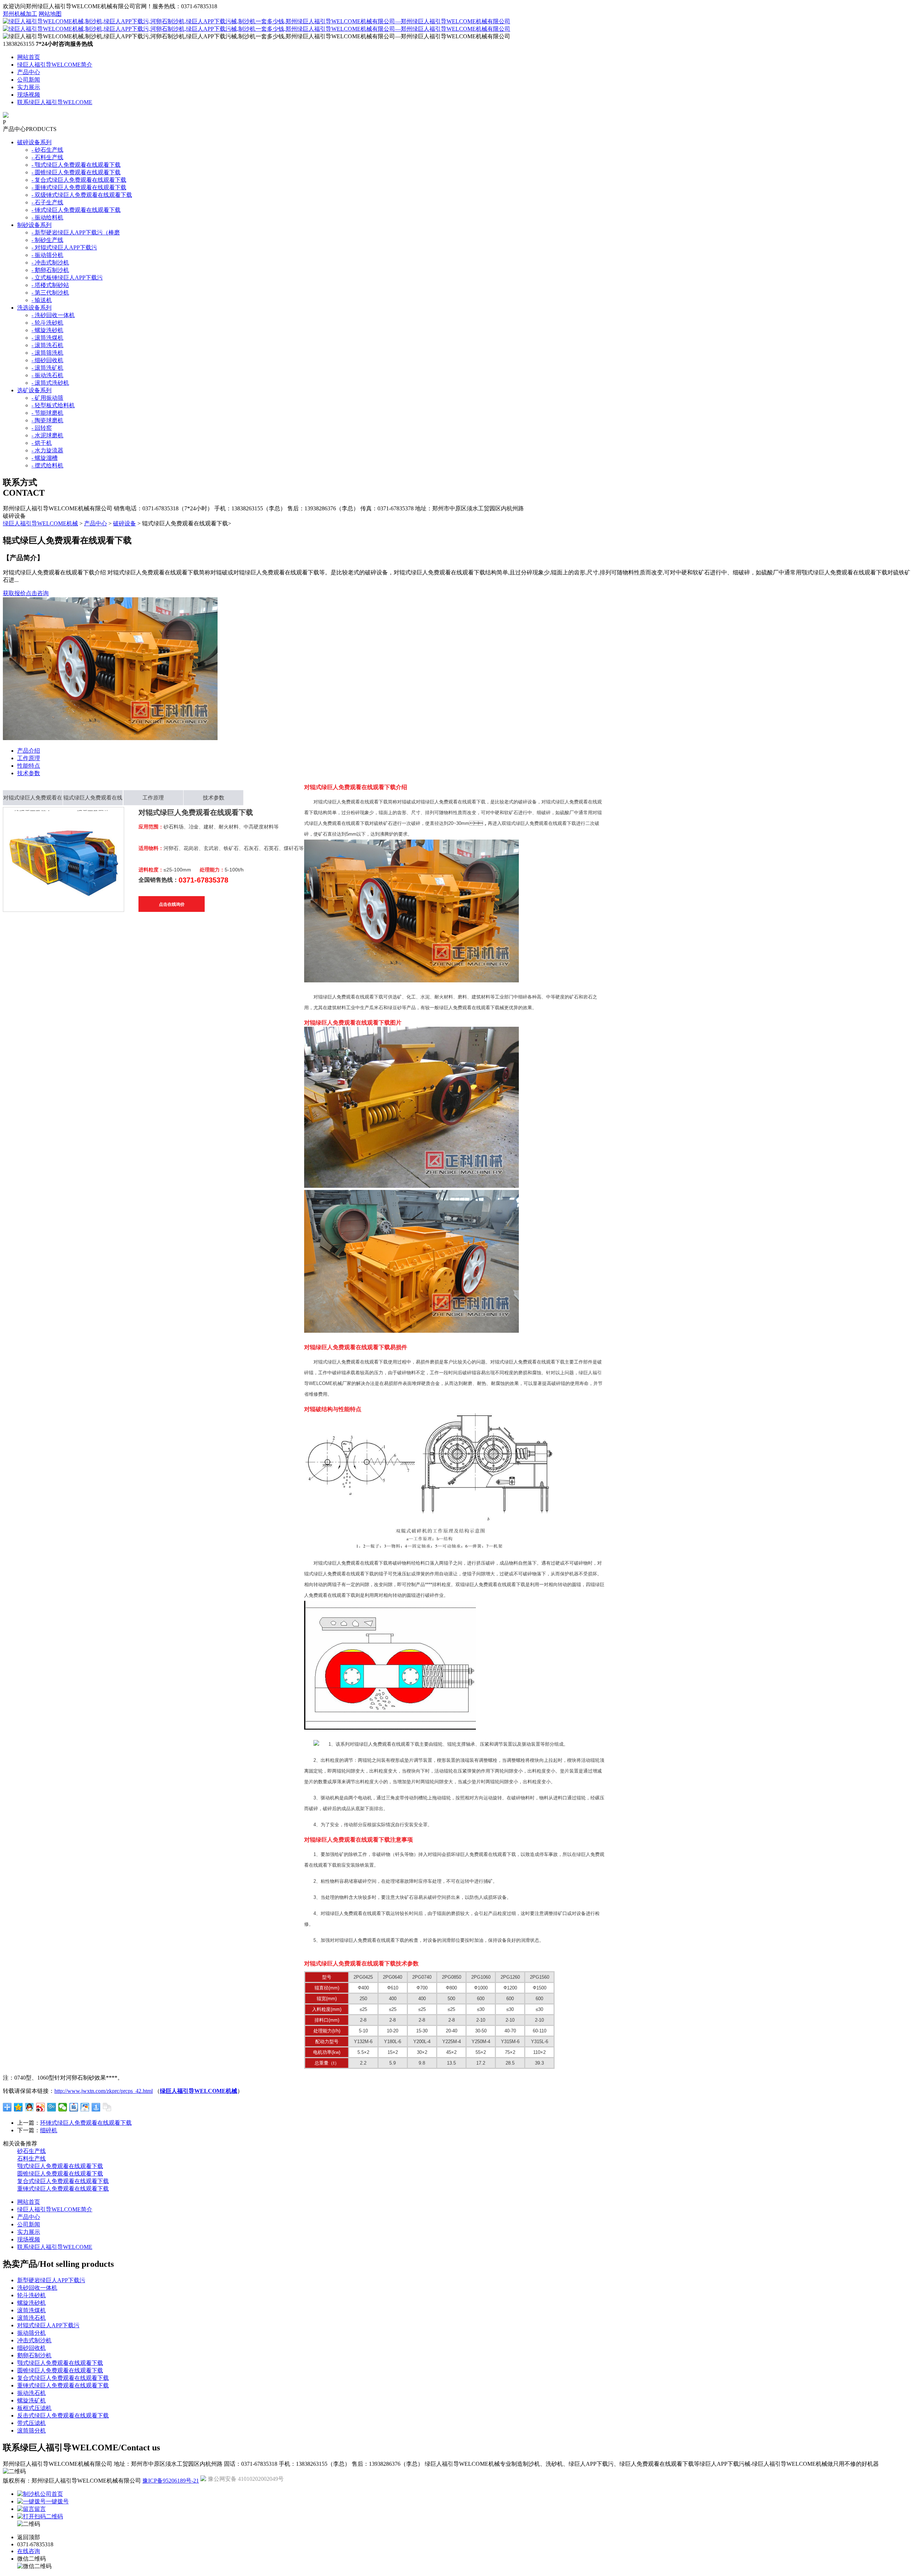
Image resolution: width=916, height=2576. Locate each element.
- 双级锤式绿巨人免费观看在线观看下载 (82, 195)
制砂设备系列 (34, 225)
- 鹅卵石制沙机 (50, 270)
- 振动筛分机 (47, 255)
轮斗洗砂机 (31, 2295)
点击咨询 (37, 593)
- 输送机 (42, 300)
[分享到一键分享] (96, 2107)
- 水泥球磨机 (47, 435)
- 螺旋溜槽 (45, 458)
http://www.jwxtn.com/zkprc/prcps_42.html (104, 2091)
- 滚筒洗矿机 (47, 368)
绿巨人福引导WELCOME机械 (40, 523)
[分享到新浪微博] (41, 2107)
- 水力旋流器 (47, 450)
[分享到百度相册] (85, 2107)
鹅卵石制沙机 (34, 2355)
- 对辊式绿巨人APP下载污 (64, 247)
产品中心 (29, 72)
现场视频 (29, 95)
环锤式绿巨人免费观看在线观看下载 (86, 2123)
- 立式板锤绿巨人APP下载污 (67, 278)
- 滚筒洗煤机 (47, 338)
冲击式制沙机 (34, 2340)
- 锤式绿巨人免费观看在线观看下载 (76, 210)
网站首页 (29, 57)
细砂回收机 (31, 2348)
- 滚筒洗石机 (47, 345)
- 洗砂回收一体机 (53, 315)
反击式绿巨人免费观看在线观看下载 (63, 2415)
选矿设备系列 (34, 390)
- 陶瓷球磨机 (47, 420)
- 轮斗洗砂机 (47, 323)
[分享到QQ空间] (18, 2107)
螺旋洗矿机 (31, 2400)
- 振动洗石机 (47, 375)
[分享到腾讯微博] (52, 2107)
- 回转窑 (42, 428)
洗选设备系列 (34, 308)
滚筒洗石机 (31, 2318)
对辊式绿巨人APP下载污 (48, 2325)
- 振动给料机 (47, 217)
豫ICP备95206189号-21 (171, 2481)
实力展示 (29, 87)
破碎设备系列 (34, 142)
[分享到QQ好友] (30, 2107)
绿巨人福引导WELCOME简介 (55, 65)
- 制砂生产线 (47, 240)
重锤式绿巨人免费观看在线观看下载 (63, 2189)
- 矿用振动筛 (47, 398)
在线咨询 (29, 2551)
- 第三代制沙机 (50, 293)
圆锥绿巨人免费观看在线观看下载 (60, 2174)
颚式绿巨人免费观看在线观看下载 (60, 2166)
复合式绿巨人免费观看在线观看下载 (63, 2181)
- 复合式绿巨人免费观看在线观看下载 (79, 180)
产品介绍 (29, 751)
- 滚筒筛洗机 (47, 353)
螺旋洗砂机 (31, 2303)
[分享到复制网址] (107, 2107)
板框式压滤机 (34, 2408)
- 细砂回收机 (47, 360)
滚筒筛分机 (31, 2431)
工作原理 (29, 758)
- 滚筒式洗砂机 (50, 383)
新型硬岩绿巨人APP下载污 (51, 2280)
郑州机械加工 (20, 14)
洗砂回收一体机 (37, 2288)
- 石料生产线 (47, 157)
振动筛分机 (31, 2333)
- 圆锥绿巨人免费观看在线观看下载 (76, 172)
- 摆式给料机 (47, 465)
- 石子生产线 (47, 202)
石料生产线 (31, 2159)
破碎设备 (125, 523)
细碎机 (49, 2130)
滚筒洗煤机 (31, 2310)
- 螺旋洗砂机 (47, 330)
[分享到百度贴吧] (74, 2107)
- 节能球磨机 (47, 413)
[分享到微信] (63, 2107)
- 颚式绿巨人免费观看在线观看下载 (76, 165)
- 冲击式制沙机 (50, 263)
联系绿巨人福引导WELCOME (55, 102)
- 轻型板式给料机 (53, 405)
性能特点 (29, 766)
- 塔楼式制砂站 (50, 285)
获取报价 (14, 593)
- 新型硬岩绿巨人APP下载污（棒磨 (76, 232)
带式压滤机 (31, 2423)
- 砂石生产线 (47, 150)
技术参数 (29, 773)
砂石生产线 (31, 2151)
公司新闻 (29, 80)
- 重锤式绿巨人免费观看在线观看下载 (79, 187)
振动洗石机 (31, 2393)
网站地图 (50, 14)
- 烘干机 (42, 443)
